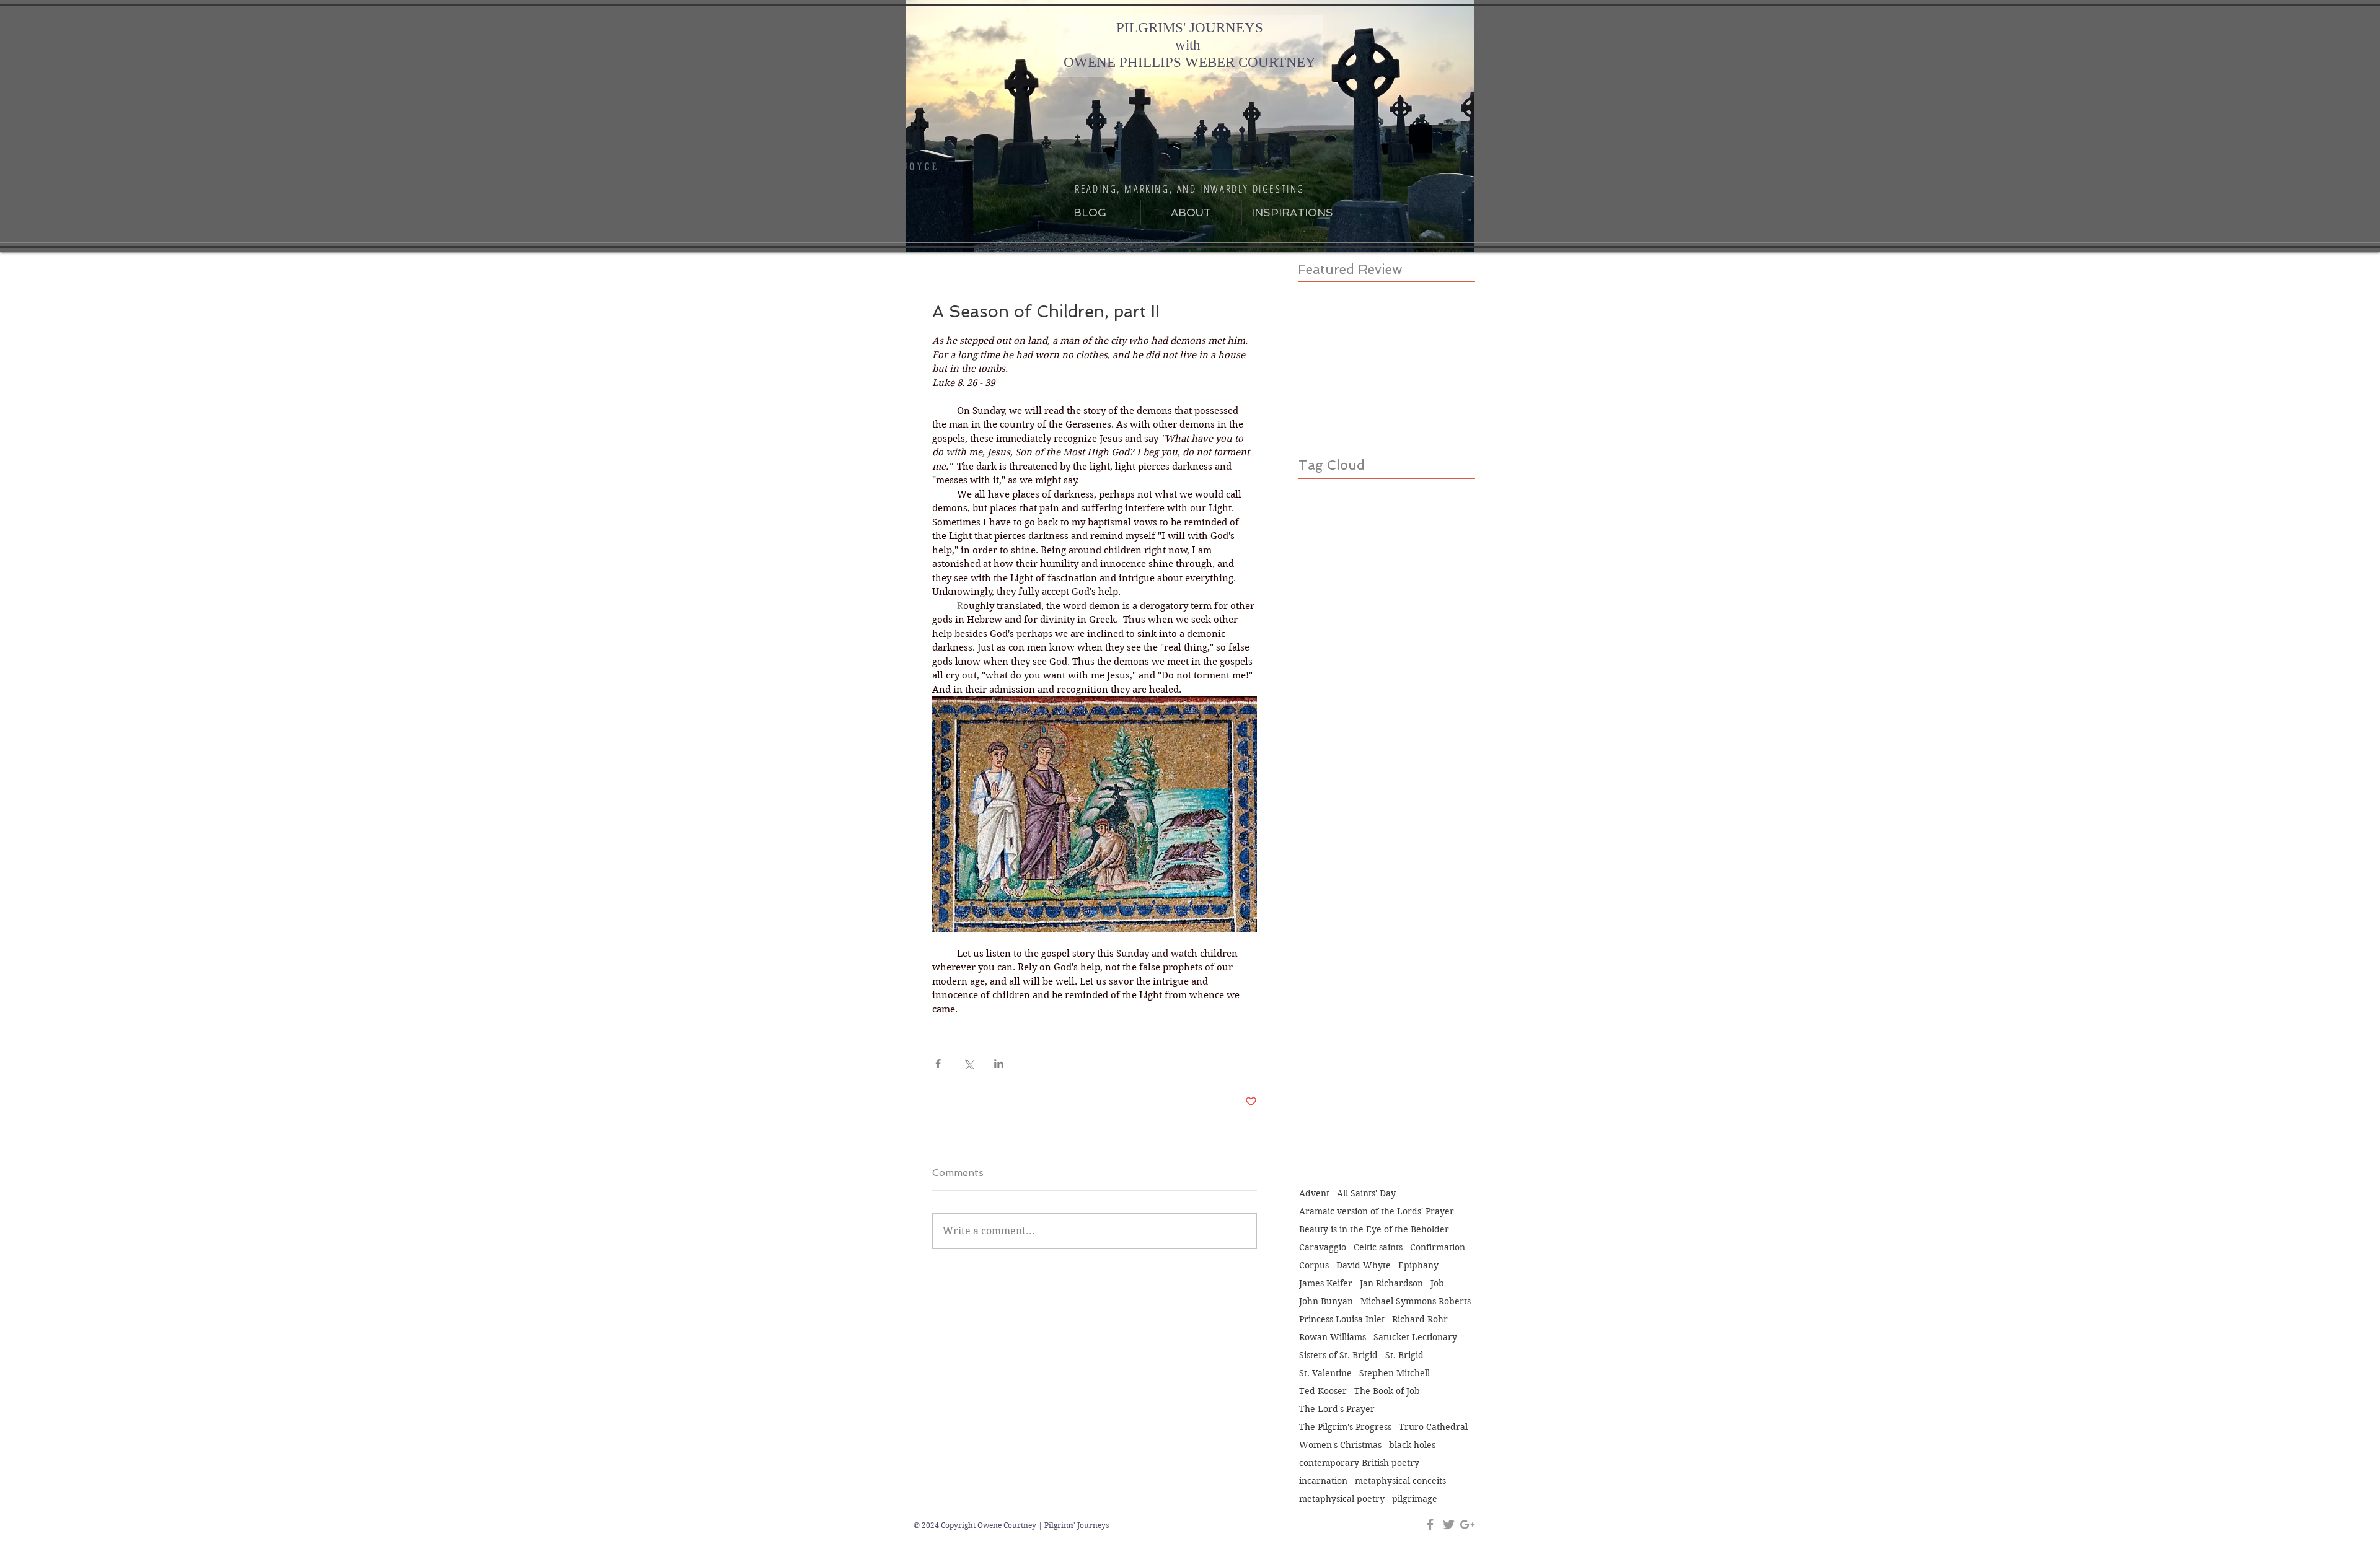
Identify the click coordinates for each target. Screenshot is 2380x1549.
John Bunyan (1326, 1301)
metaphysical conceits (1400, 1481)
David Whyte (1364, 1266)
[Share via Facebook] (938, 1064)
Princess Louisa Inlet (1342, 1319)
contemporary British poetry (1359, 1463)
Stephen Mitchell (1395, 1373)
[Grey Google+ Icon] (1467, 1525)
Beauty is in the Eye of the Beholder (1374, 1230)
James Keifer (1326, 1284)
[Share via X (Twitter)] (968, 1064)
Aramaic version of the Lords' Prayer (1377, 1212)
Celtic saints (1378, 1248)
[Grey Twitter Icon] (1449, 1525)
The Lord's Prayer (1337, 1409)
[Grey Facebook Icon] (1430, 1525)
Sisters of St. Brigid (1338, 1355)
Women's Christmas (1340, 1445)
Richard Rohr (1420, 1319)
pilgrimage (1415, 1499)
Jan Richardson (1391, 1284)
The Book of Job (1387, 1391)
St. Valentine (1325, 1373)
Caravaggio (1323, 1248)
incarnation (1323, 1481)
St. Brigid (1404, 1355)
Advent (1314, 1194)
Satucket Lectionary (1415, 1337)
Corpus (1314, 1266)
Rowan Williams (1333, 1337)
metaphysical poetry (1342, 1499)
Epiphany (1418, 1266)
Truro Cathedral (1433, 1427)
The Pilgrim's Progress (1345, 1427)
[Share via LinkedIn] (999, 1064)
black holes (1412, 1445)
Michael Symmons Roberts (1416, 1301)
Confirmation (1438, 1248)
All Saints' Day (1366, 1194)
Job (1437, 1284)
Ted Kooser (1323, 1391)
